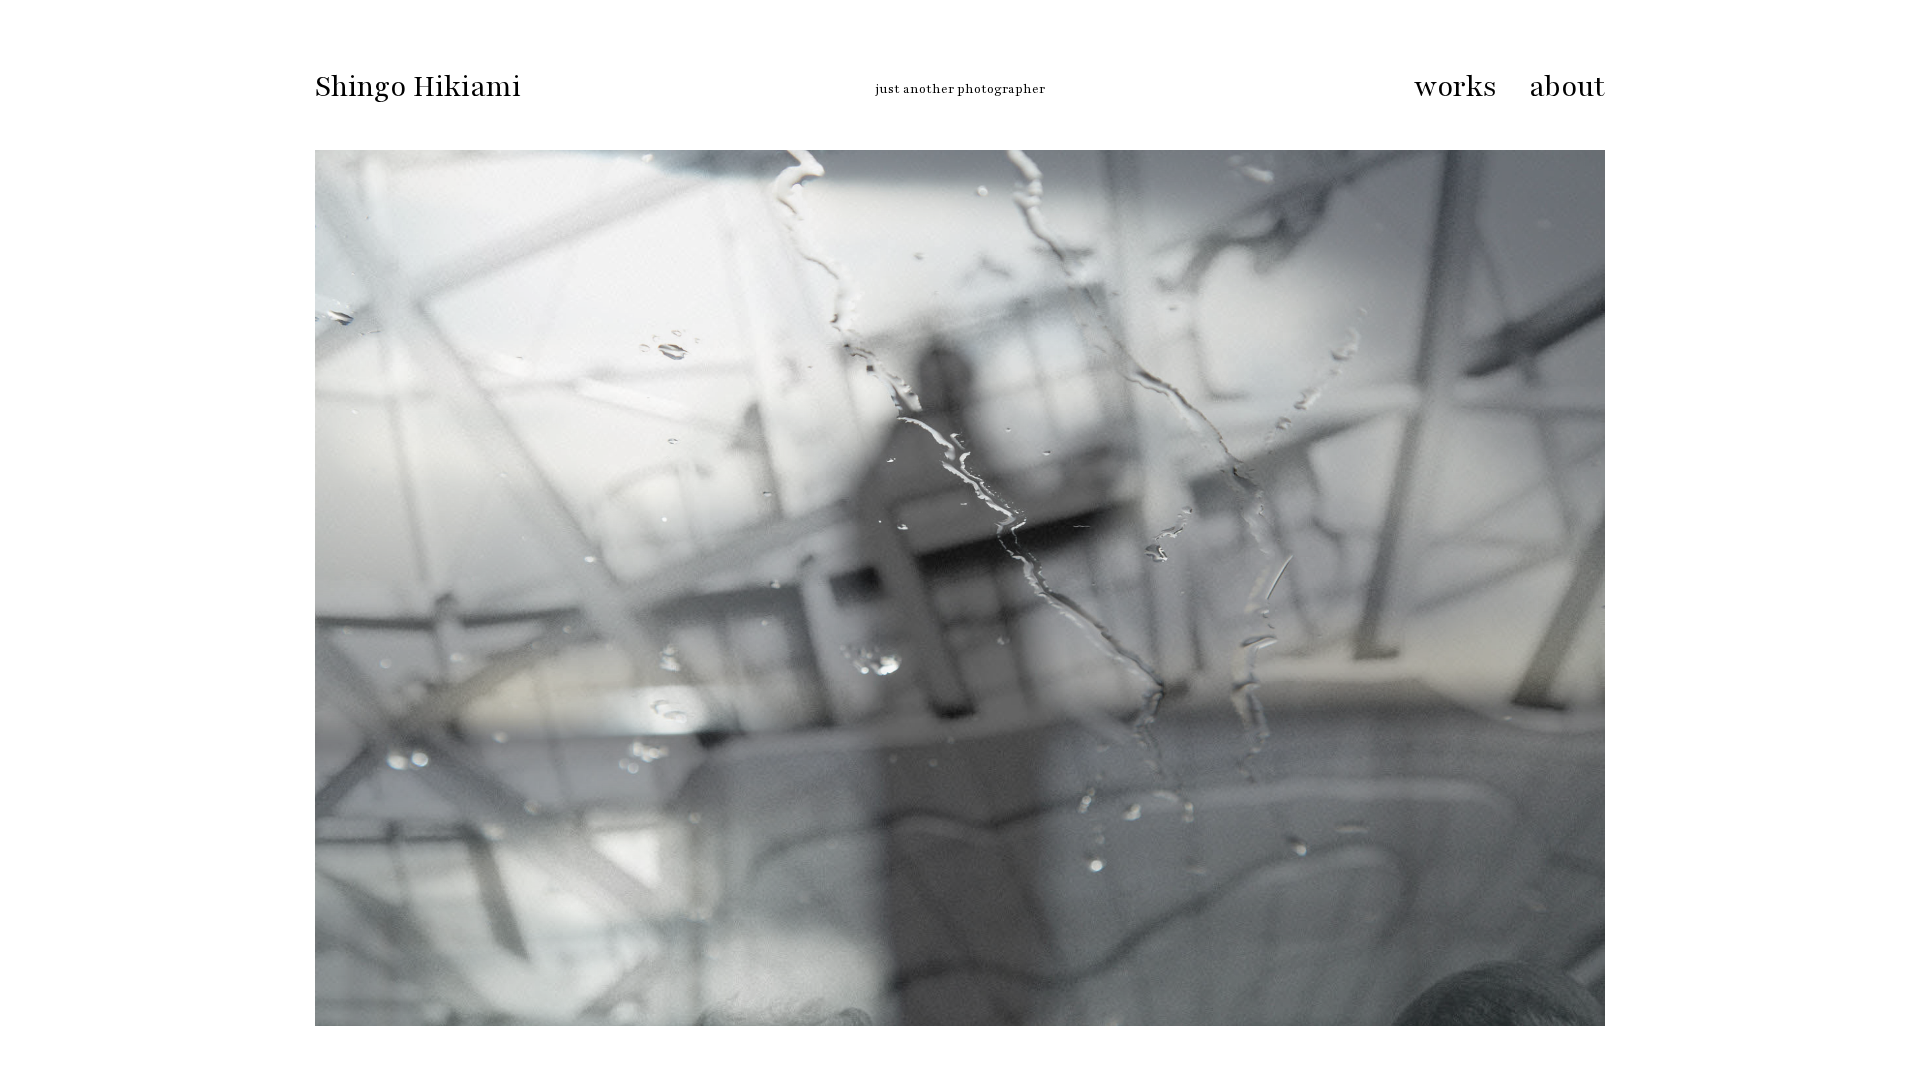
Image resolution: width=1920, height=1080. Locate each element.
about (1567, 87)
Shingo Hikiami (418, 87)
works (1455, 87)
